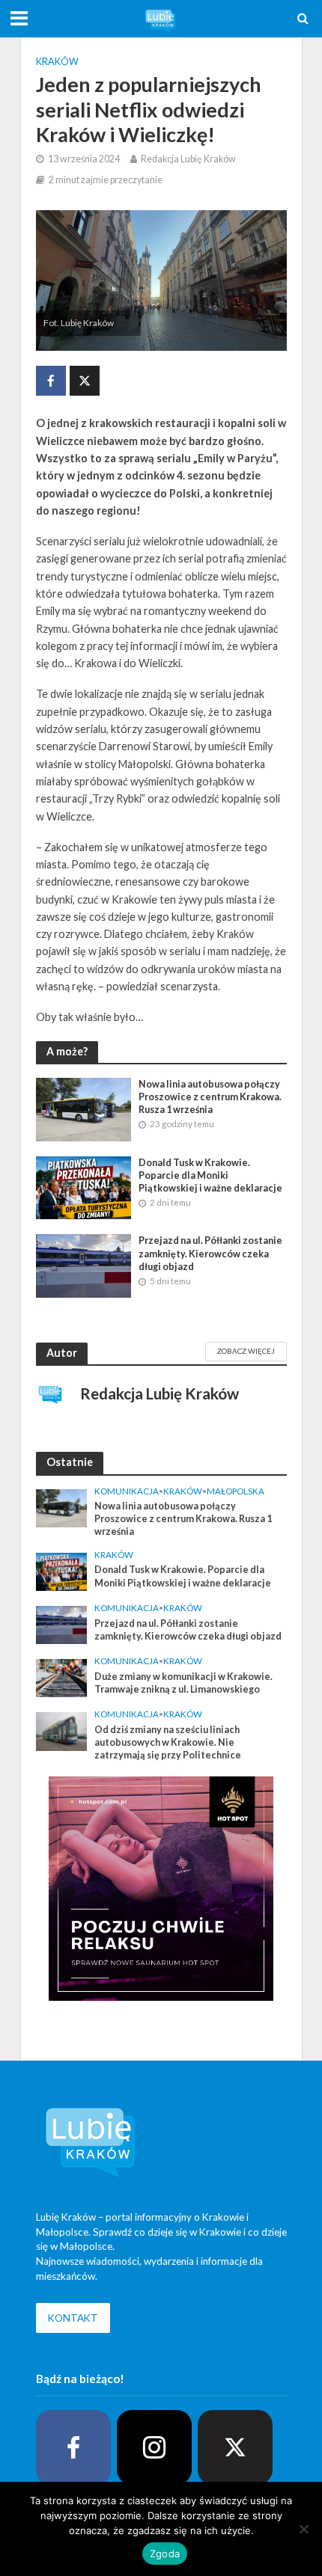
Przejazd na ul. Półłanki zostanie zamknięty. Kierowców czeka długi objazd (210, 1253)
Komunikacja (127, 1491)
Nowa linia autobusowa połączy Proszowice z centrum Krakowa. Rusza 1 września (210, 1097)
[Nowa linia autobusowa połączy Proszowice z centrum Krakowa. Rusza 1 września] (84, 1108)
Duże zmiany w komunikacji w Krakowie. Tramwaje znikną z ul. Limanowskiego (183, 1683)
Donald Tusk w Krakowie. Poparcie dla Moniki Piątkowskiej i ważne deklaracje (210, 1175)
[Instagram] (154, 2447)
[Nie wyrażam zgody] (303, 2529)
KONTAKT (73, 2318)
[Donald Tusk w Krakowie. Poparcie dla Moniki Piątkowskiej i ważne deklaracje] (84, 1186)
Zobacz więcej (246, 1351)
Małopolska (236, 1491)
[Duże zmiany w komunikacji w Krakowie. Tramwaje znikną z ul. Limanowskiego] (62, 1677)
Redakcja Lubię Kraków (188, 159)
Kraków (57, 62)
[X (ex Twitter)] (235, 2447)
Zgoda (165, 2554)
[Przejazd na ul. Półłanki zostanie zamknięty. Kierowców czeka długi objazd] (84, 1265)
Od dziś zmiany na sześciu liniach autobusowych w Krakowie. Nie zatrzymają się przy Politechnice (168, 1742)
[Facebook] (73, 2447)
